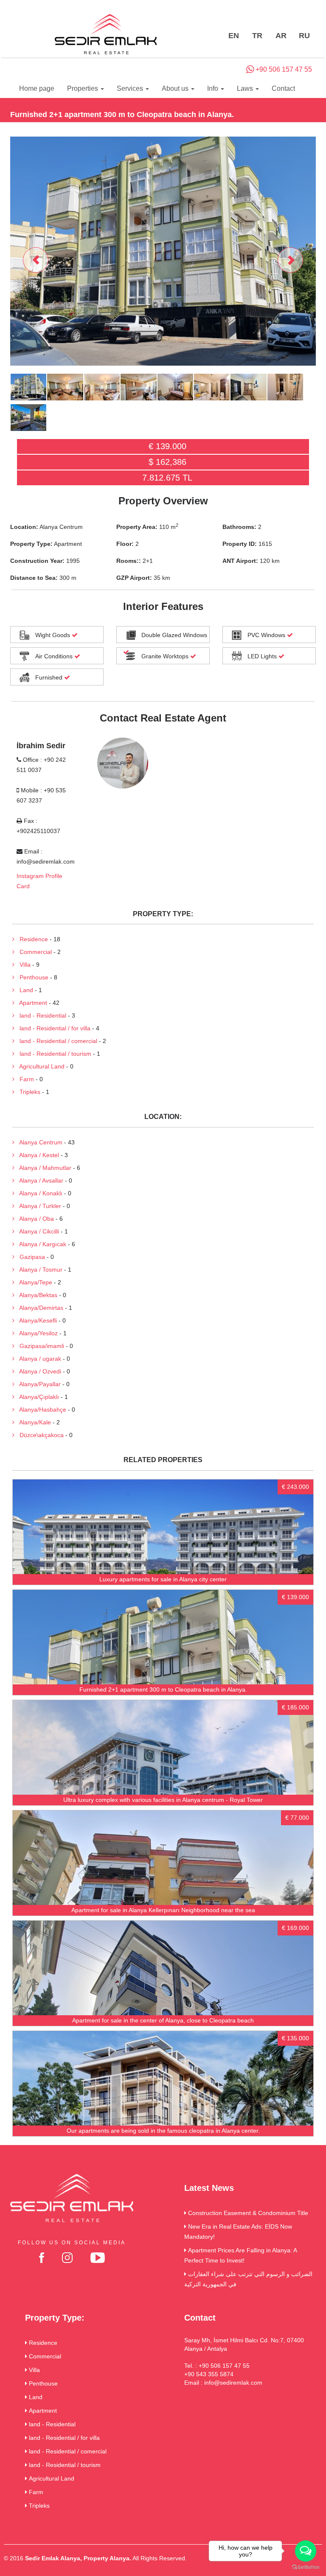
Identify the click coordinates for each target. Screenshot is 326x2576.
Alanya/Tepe (33, 1282)
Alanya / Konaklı (38, 1193)
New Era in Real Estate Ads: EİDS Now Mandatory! (238, 2232)
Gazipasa (30, 1257)
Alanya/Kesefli (36, 1320)
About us (176, 88)
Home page (37, 88)
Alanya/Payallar (38, 1384)
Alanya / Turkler (38, 1206)
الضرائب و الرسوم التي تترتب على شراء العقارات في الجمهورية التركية (248, 2279)
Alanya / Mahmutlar (43, 1168)
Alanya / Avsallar (39, 1180)
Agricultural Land (39, 1066)
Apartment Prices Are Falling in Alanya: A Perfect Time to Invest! (240, 2255)
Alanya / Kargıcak (40, 1244)
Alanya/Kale (33, 1422)
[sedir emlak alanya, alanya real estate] (106, 35)
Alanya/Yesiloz (36, 1333)
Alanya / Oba (34, 1219)
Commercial (33, 952)
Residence (31, 939)
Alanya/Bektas (36, 1295)
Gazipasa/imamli (39, 1346)
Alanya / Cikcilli (37, 1231)
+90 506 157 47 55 (283, 69)
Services (131, 88)
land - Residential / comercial (56, 1041)
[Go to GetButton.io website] (306, 2567)
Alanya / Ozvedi (38, 1371)
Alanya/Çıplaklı (37, 1397)
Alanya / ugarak (38, 1359)
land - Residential (40, 1015)
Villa (22, 965)
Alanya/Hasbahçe (40, 1410)
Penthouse (31, 977)
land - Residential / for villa (52, 1028)
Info (214, 88)
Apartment (31, 1003)
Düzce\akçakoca (39, 1435)
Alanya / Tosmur (38, 1270)
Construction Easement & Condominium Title (247, 2213)
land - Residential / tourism (53, 1054)
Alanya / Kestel (37, 1155)
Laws (246, 88)
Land (24, 990)
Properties (83, 88)
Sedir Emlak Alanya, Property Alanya (77, 2558)
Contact (283, 88)
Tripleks (27, 1092)
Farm (24, 1079)
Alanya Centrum (38, 1142)
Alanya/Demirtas (39, 1308)
